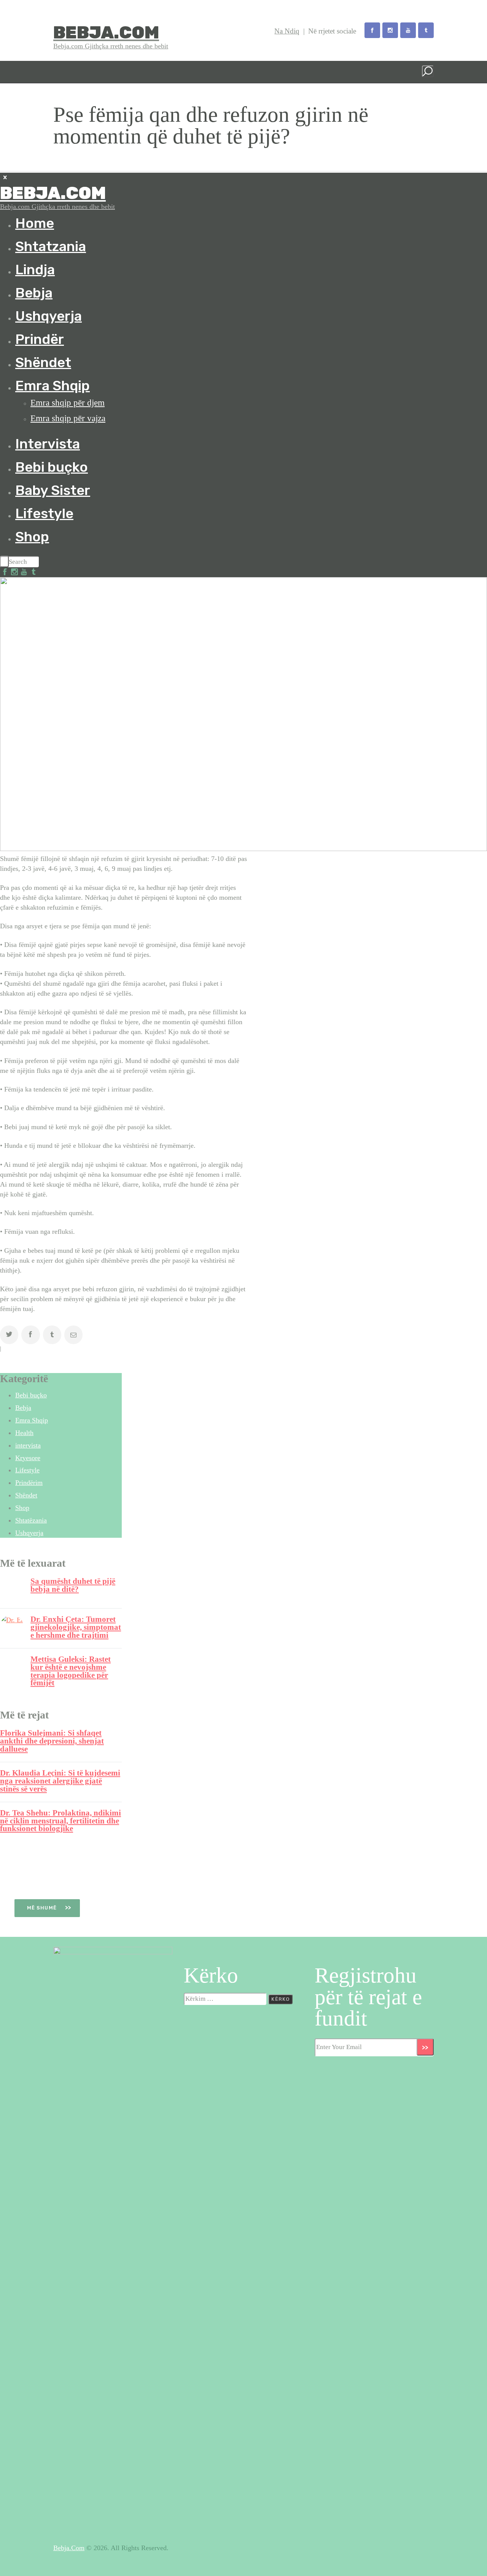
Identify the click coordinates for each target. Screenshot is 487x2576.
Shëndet (26, 1495)
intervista (28, 1445)
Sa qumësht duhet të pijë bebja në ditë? (73, 1585)
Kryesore (28, 1458)
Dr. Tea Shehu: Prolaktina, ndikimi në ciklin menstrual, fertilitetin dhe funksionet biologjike (60, 1821)
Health (24, 1433)
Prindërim (29, 1483)
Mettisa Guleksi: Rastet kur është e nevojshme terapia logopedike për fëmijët (71, 1671)
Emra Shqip (32, 1420)
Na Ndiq (287, 31)
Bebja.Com (69, 2548)
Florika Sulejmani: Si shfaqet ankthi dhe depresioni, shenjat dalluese (52, 1741)
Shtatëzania (31, 1520)
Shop (22, 1508)
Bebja (23, 1408)
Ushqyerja (29, 1533)
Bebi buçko (31, 1395)
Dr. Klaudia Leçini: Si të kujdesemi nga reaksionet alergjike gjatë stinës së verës (60, 1781)
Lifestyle (27, 1470)
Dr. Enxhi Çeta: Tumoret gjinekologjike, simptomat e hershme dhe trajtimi (76, 1627)
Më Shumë (43, 1908)
